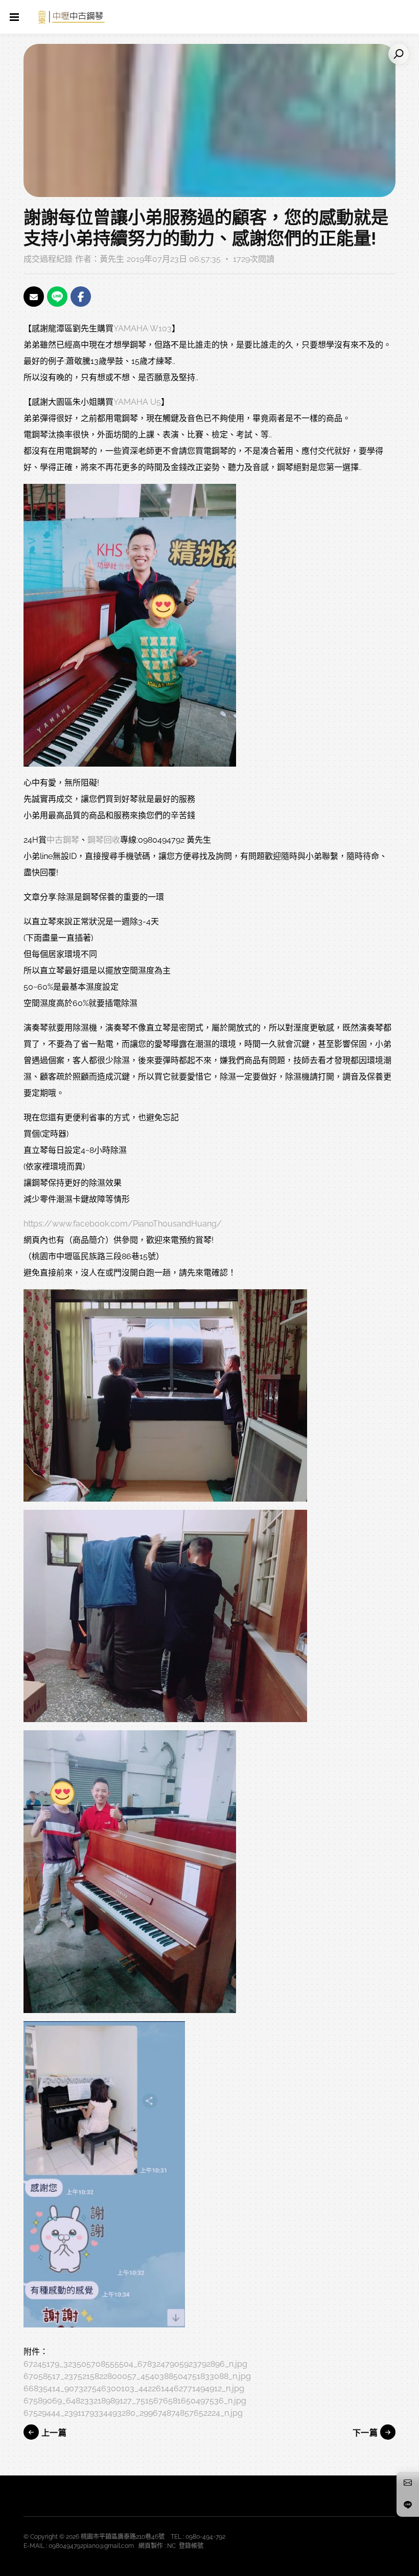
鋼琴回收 (104, 840)
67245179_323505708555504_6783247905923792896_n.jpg (135, 2364)
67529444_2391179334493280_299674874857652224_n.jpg (133, 2413)
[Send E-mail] (34, 297)
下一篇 (366, 2433)
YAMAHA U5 (137, 402)
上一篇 (53, 2433)
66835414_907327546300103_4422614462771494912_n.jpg (134, 2388)
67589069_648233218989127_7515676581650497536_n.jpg (135, 2401)
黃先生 (112, 259)
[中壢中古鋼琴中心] (72, 17)
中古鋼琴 (63, 840)
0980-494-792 (205, 2537)
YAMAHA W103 (143, 328)
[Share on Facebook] (81, 297)
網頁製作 (151, 2546)
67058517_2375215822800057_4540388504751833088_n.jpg (137, 2376)
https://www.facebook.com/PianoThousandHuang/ (123, 1224)
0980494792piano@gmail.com (91, 2546)
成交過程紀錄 (48, 259)
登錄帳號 (191, 2546)
